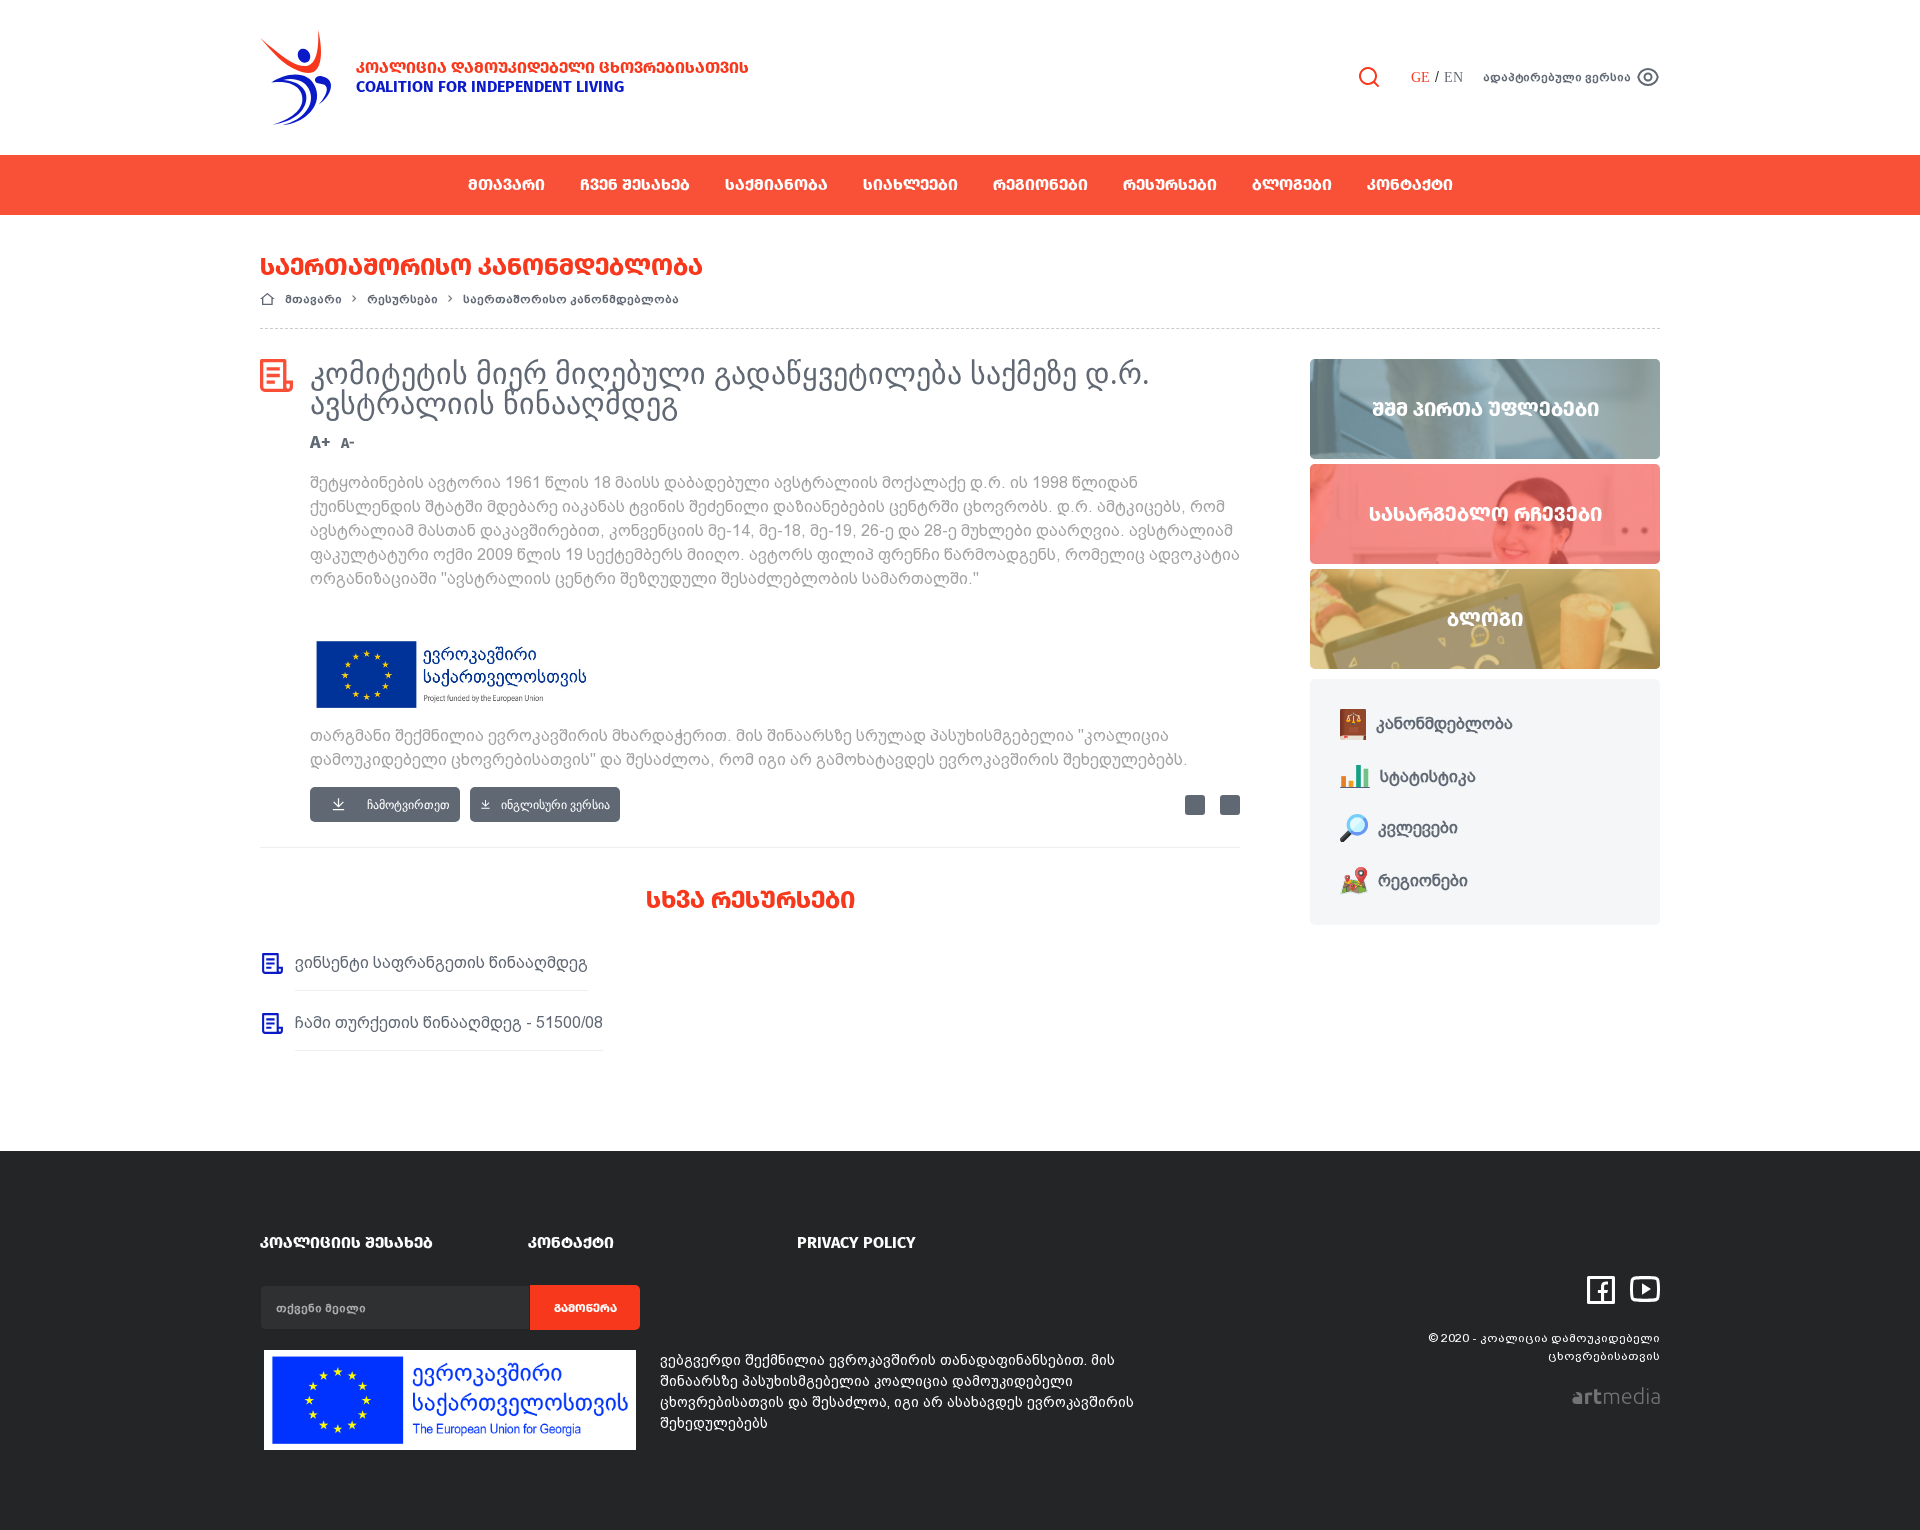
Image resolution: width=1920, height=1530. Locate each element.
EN (1453, 77)
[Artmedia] (1616, 1395)
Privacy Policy (856, 1242)
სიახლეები (910, 184)
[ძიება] (1369, 76)
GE (1420, 77)
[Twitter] (1230, 805)
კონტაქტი (1410, 184)
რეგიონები (1040, 184)
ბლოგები (1292, 184)
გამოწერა (585, 1308)
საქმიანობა (776, 184)
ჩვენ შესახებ (635, 184)
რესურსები (1170, 184)
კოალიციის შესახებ (346, 1242)
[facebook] (1601, 1288)
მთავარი (506, 184)
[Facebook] (1195, 805)
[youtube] (1645, 1287)
